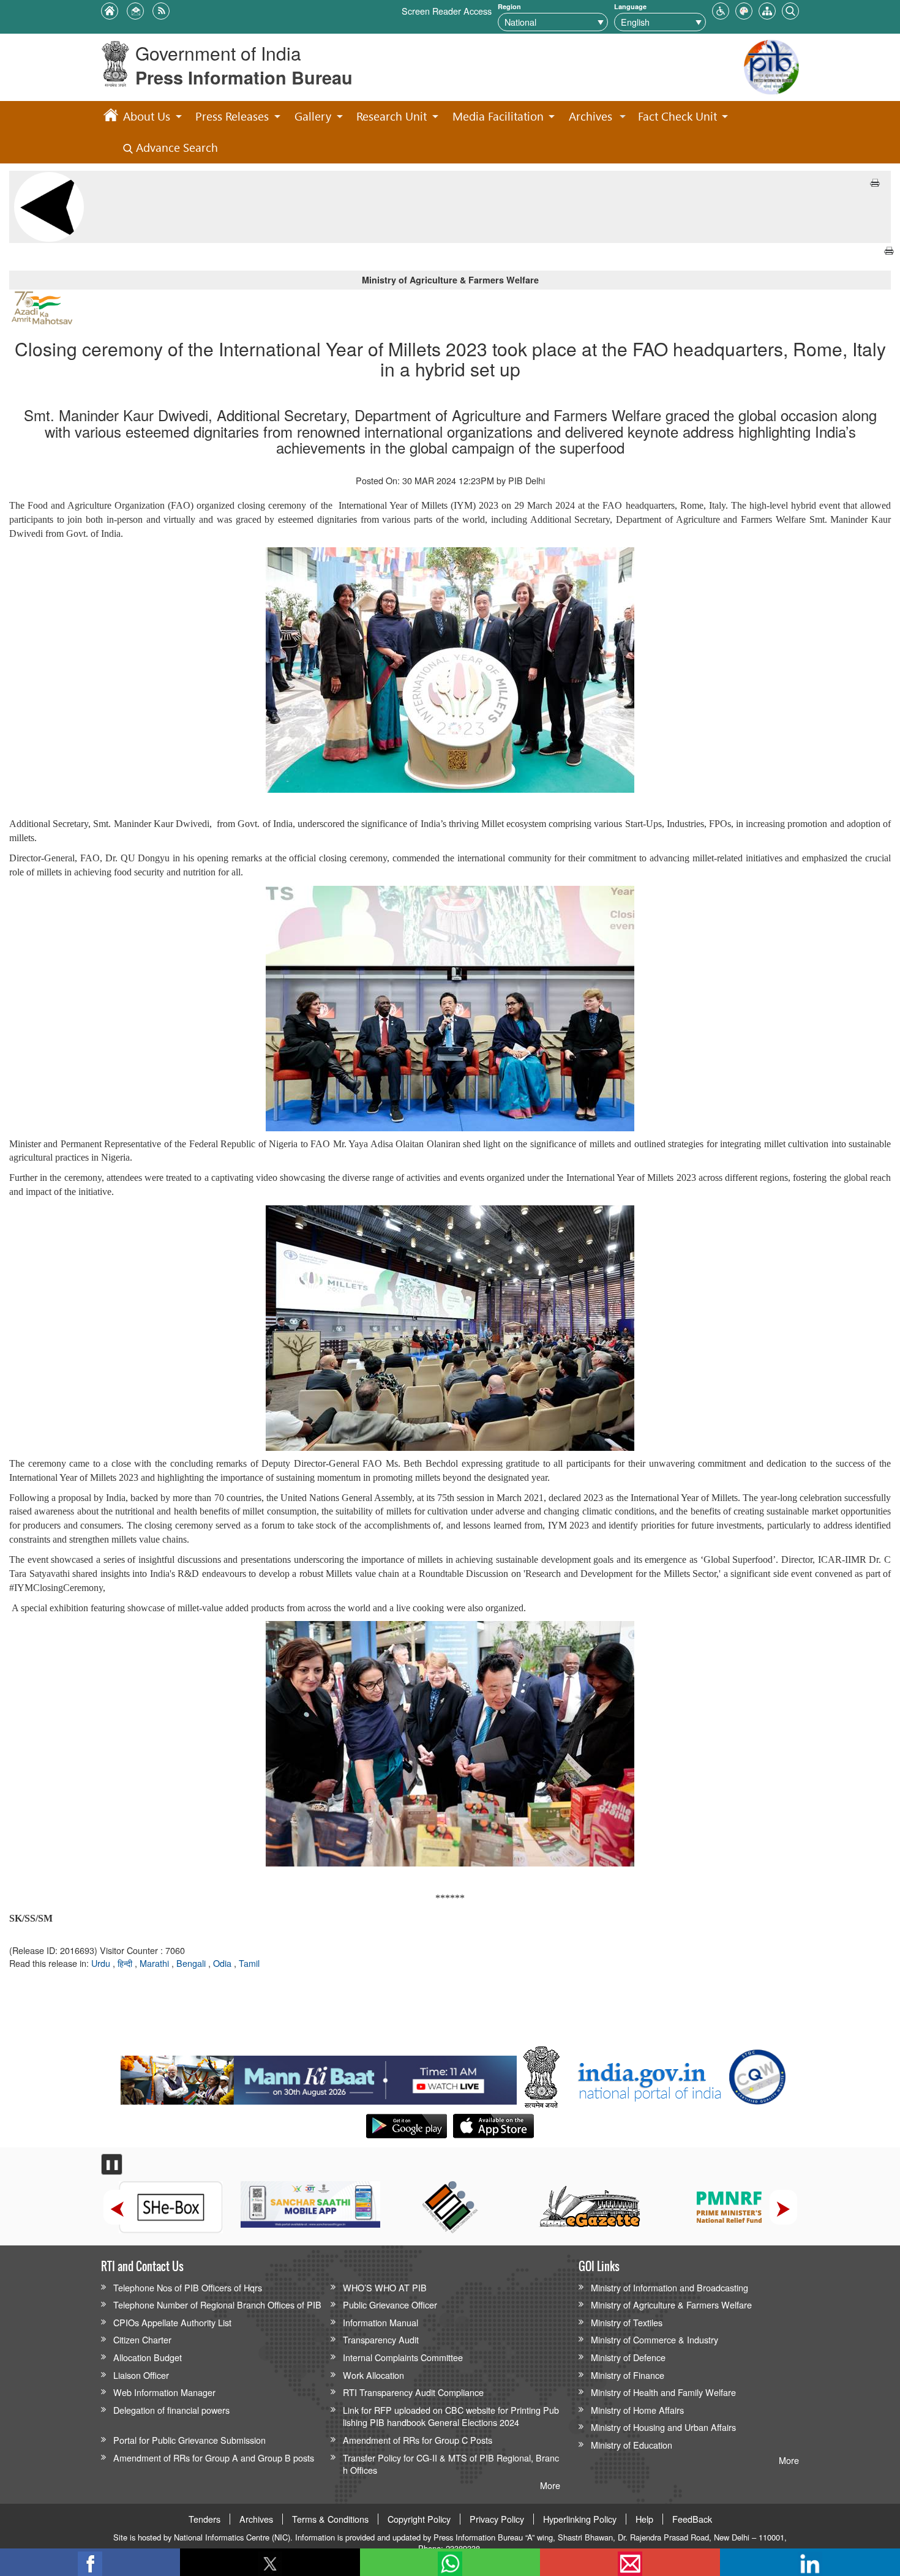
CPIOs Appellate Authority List (172, 2322)
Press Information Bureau (244, 77)
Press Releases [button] (232, 116)
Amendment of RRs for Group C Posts (418, 2440)
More (550, 2485)
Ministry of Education (632, 2445)
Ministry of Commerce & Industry (654, 2339)
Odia (223, 1963)
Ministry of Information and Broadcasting (669, 2287)
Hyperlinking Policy (580, 2519)
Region (509, 6)
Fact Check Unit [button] (677, 116)
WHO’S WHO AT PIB (385, 2287)
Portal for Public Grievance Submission (189, 2440)
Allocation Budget (148, 2357)
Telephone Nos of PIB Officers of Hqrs (188, 2287)
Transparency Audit (381, 2339)
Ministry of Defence (628, 2357)
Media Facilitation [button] (498, 116)
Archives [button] (591, 116)
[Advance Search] (790, 9)
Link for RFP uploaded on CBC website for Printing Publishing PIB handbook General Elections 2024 (451, 2416)
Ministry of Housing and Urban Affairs (663, 2427)
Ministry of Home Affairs (637, 2410)
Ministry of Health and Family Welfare (663, 2392)
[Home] (111, 117)
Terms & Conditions (330, 2519)
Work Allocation (373, 2375)
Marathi (156, 1963)
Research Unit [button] (392, 116)
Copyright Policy (419, 2519)
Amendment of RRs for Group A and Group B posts (214, 2458)
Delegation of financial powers (171, 2410)
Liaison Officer (141, 2375)
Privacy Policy (497, 2519)
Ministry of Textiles (627, 2322)
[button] (721, 9)
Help (644, 2519)
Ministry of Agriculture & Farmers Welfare (671, 2305)
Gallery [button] (313, 116)
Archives (256, 2519)
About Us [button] (147, 116)
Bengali (192, 1963)
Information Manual (381, 2322)
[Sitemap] (767, 9)
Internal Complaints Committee (403, 2357)
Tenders (204, 2519)
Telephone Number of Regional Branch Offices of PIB (217, 2305)
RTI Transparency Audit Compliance (413, 2392)
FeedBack (692, 2519)
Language (630, 6)
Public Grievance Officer (390, 2305)
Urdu (102, 1963)
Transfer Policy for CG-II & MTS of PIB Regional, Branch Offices (451, 2464)
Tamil (249, 1963)
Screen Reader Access (447, 11)
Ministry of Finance (628, 2375)
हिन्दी (126, 1963)
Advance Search (175, 147)
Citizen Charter (142, 2339)
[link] (319, 2077)
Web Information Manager (164, 2392)
